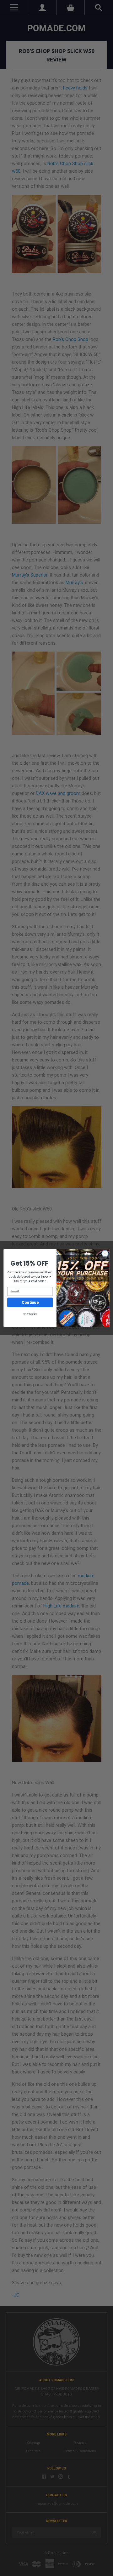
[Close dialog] (105, 1254)
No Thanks (30, 1314)
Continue (30, 1302)
